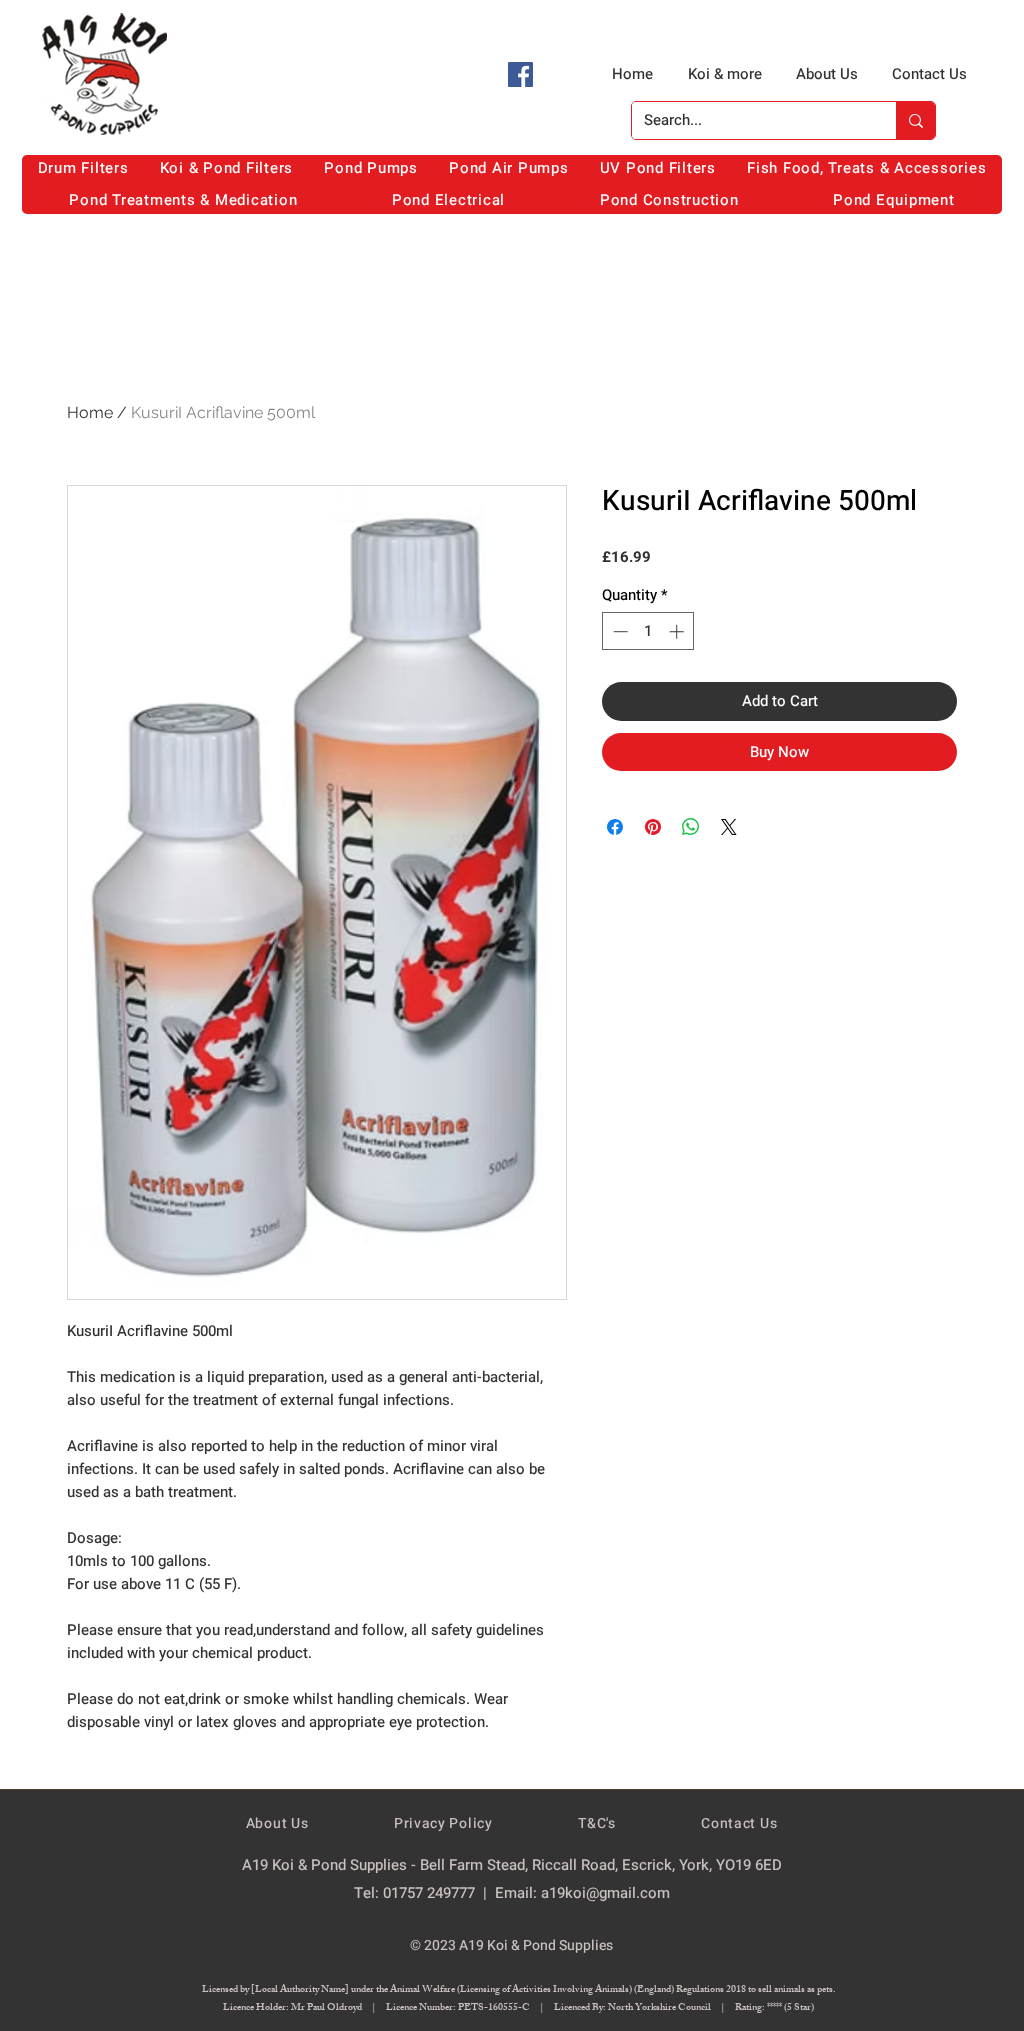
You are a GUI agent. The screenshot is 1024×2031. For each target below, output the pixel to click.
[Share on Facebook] (615, 827)
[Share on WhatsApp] (691, 827)
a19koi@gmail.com (605, 1893)
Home (90, 412)
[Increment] (678, 631)
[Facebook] (520, 74)
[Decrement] (618, 631)
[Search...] (915, 120)
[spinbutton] (648, 631)
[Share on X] (729, 827)
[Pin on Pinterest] (653, 827)
